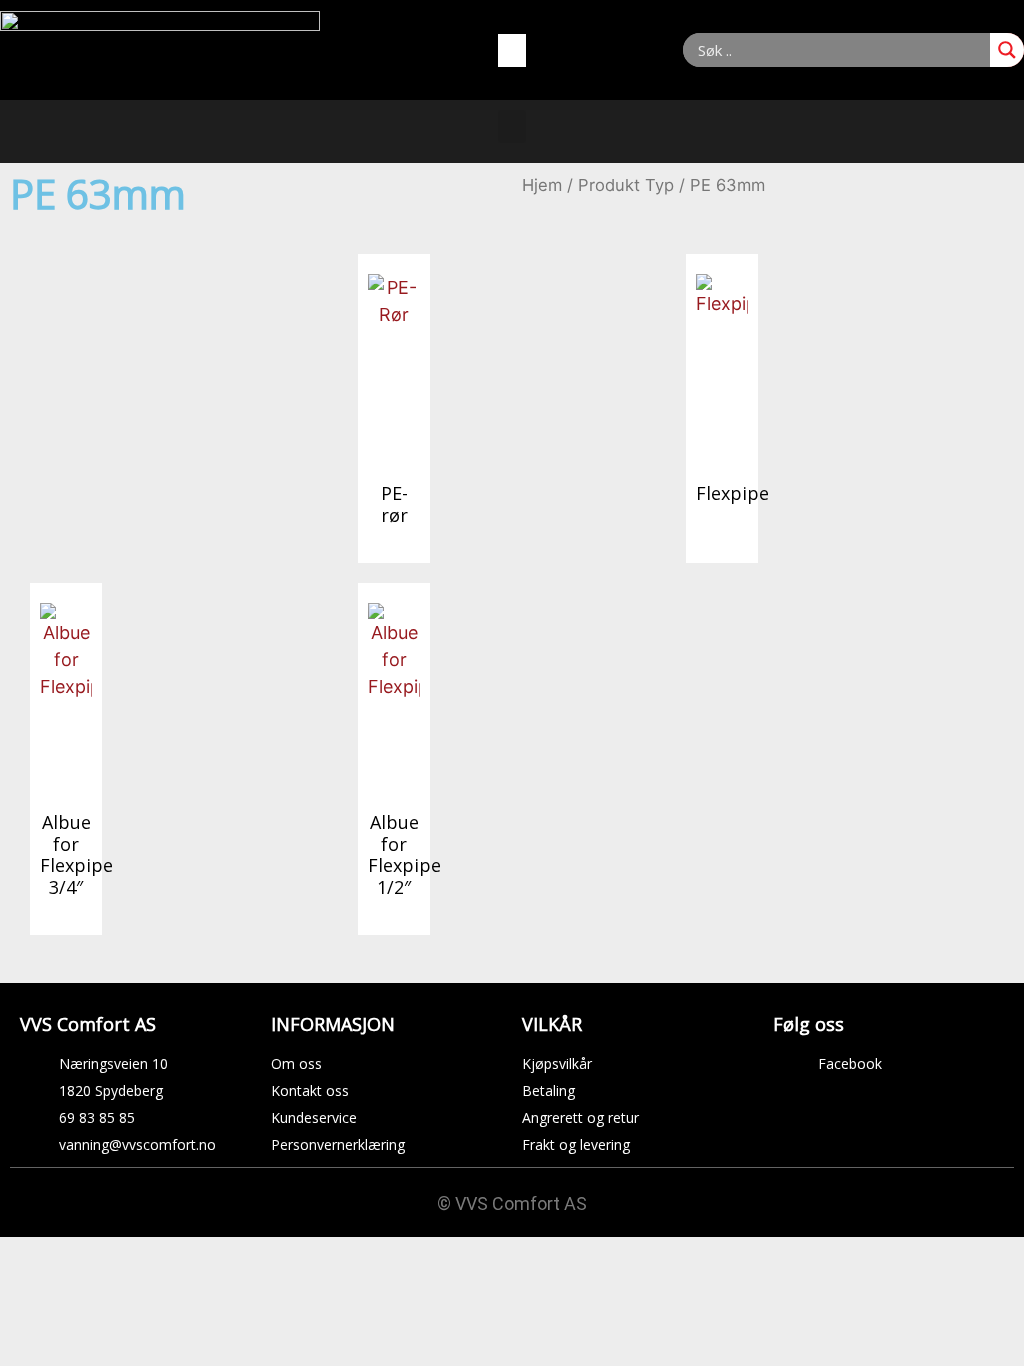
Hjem (542, 185)
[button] (512, 50)
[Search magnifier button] (1007, 50)
